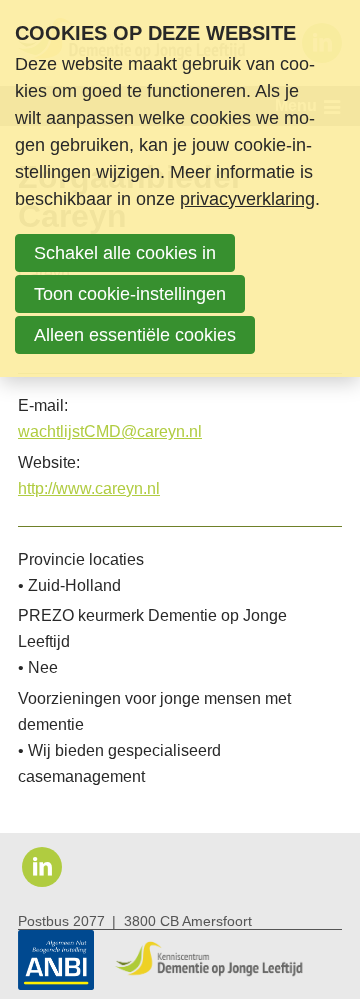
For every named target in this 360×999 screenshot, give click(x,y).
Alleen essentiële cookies (135, 335)
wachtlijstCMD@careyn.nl (110, 431)
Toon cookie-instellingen (130, 294)
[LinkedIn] (42, 867)
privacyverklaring (247, 199)
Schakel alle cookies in (125, 253)
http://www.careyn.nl (89, 488)
